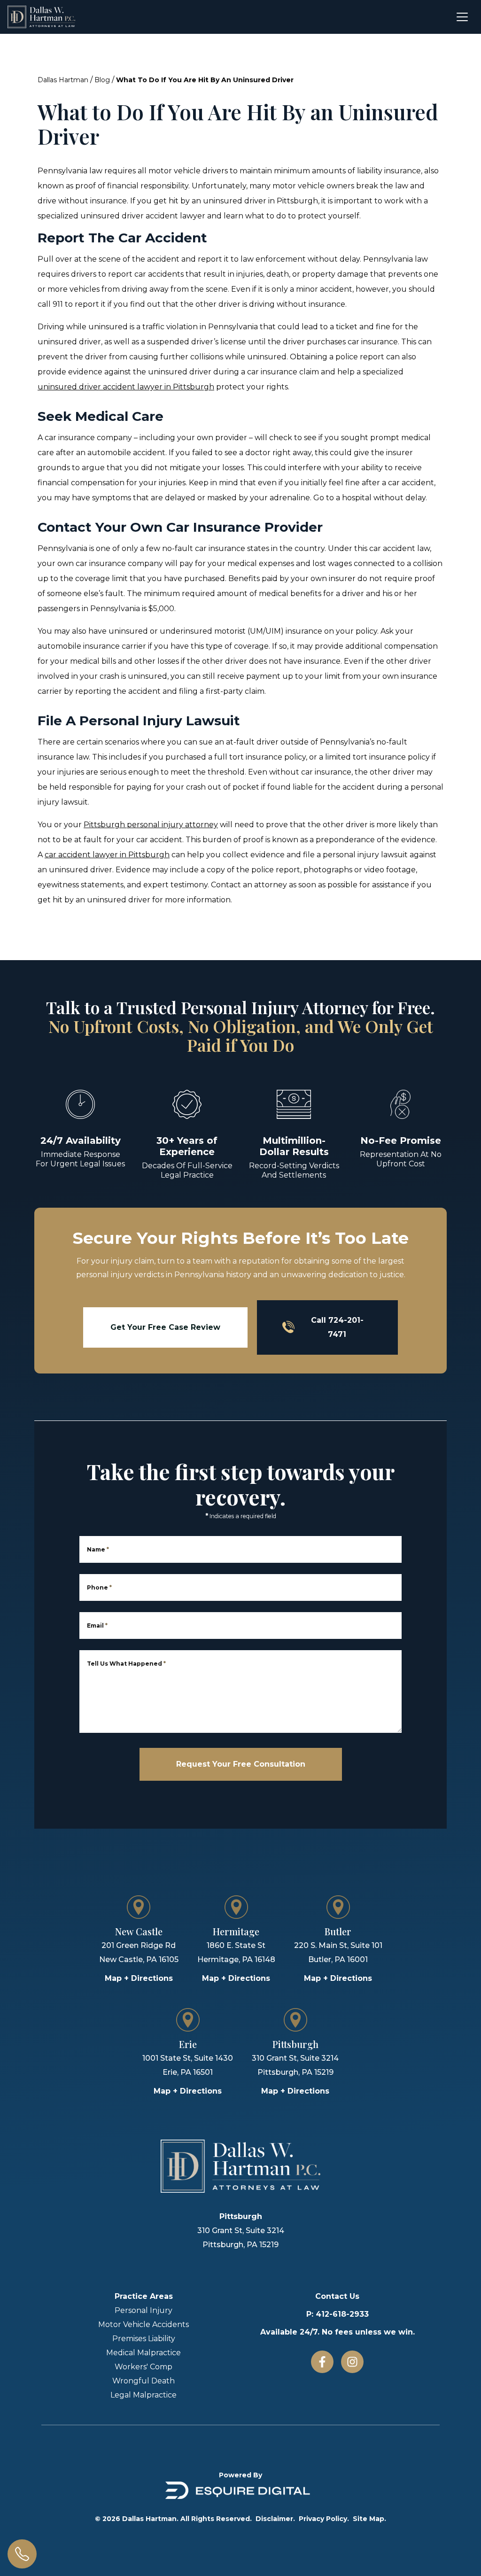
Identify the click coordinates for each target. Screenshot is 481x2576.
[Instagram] (352, 2362)
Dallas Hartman (63, 80)
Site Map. (369, 2519)
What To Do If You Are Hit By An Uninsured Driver (205, 80)
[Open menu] (462, 17)
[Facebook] (322, 2362)
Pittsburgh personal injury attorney (151, 825)
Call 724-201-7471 (337, 1327)
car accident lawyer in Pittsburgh (107, 855)
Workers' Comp (144, 2367)
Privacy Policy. (324, 2519)
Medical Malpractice (144, 2353)
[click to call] (22, 2554)
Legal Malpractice (144, 2395)
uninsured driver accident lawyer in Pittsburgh (126, 387)
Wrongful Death (144, 2381)
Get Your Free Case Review (165, 1327)
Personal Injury (144, 2310)
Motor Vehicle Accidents (144, 2324)
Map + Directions (139, 1978)
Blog (102, 80)
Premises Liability (144, 2339)
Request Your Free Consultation (241, 1764)
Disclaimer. (275, 2519)
